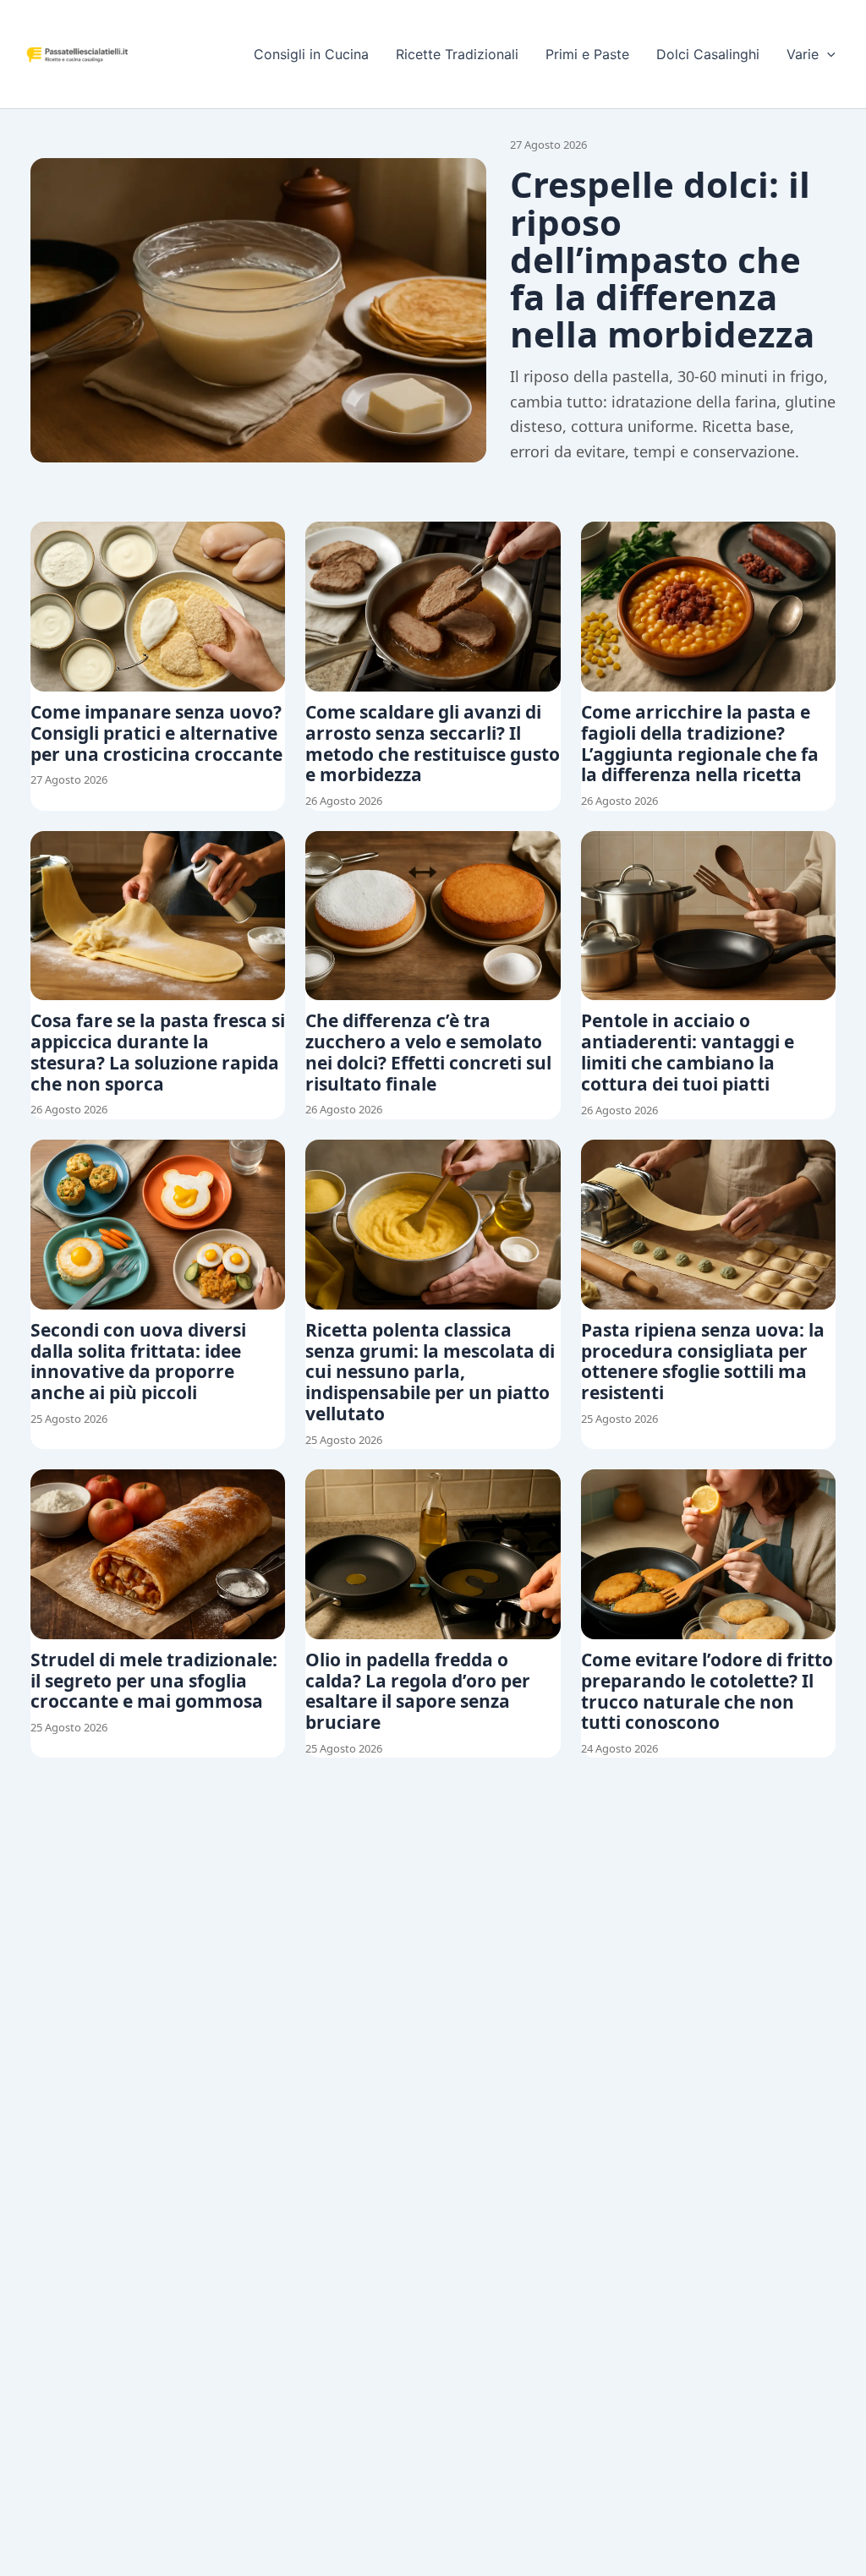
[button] (827, 54)
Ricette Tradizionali (457, 54)
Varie (803, 54)
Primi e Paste (587, 54)
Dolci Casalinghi (708, 54)
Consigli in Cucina (311, 54)
